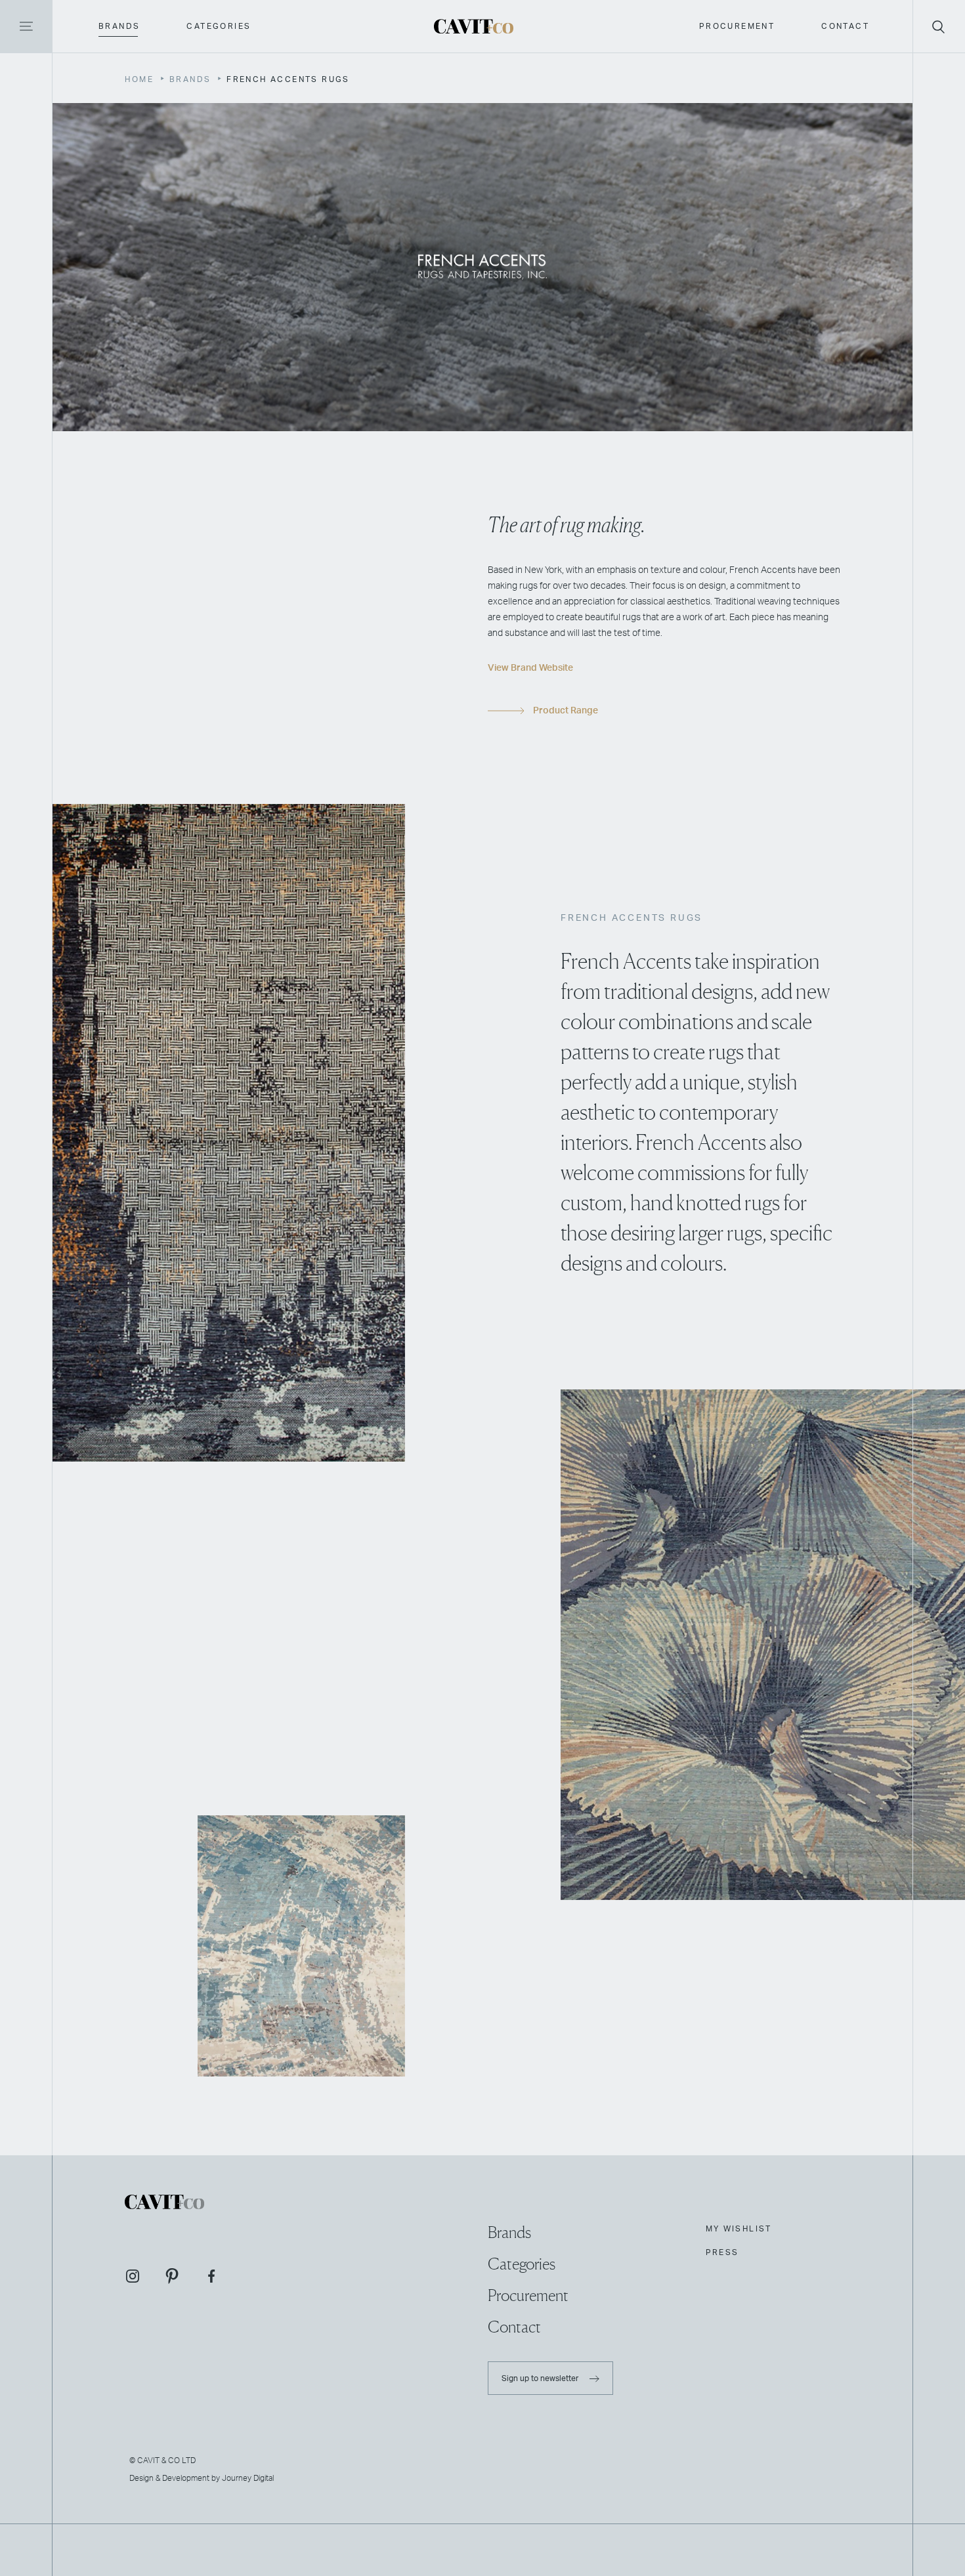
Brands (119, 26)
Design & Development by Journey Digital (202, 2478)
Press (722, 2252)
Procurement (737, 26)
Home (139, 79)
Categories (219, 26)
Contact (845, 26)
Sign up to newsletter (541, 2378)
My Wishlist (739, 2229)
